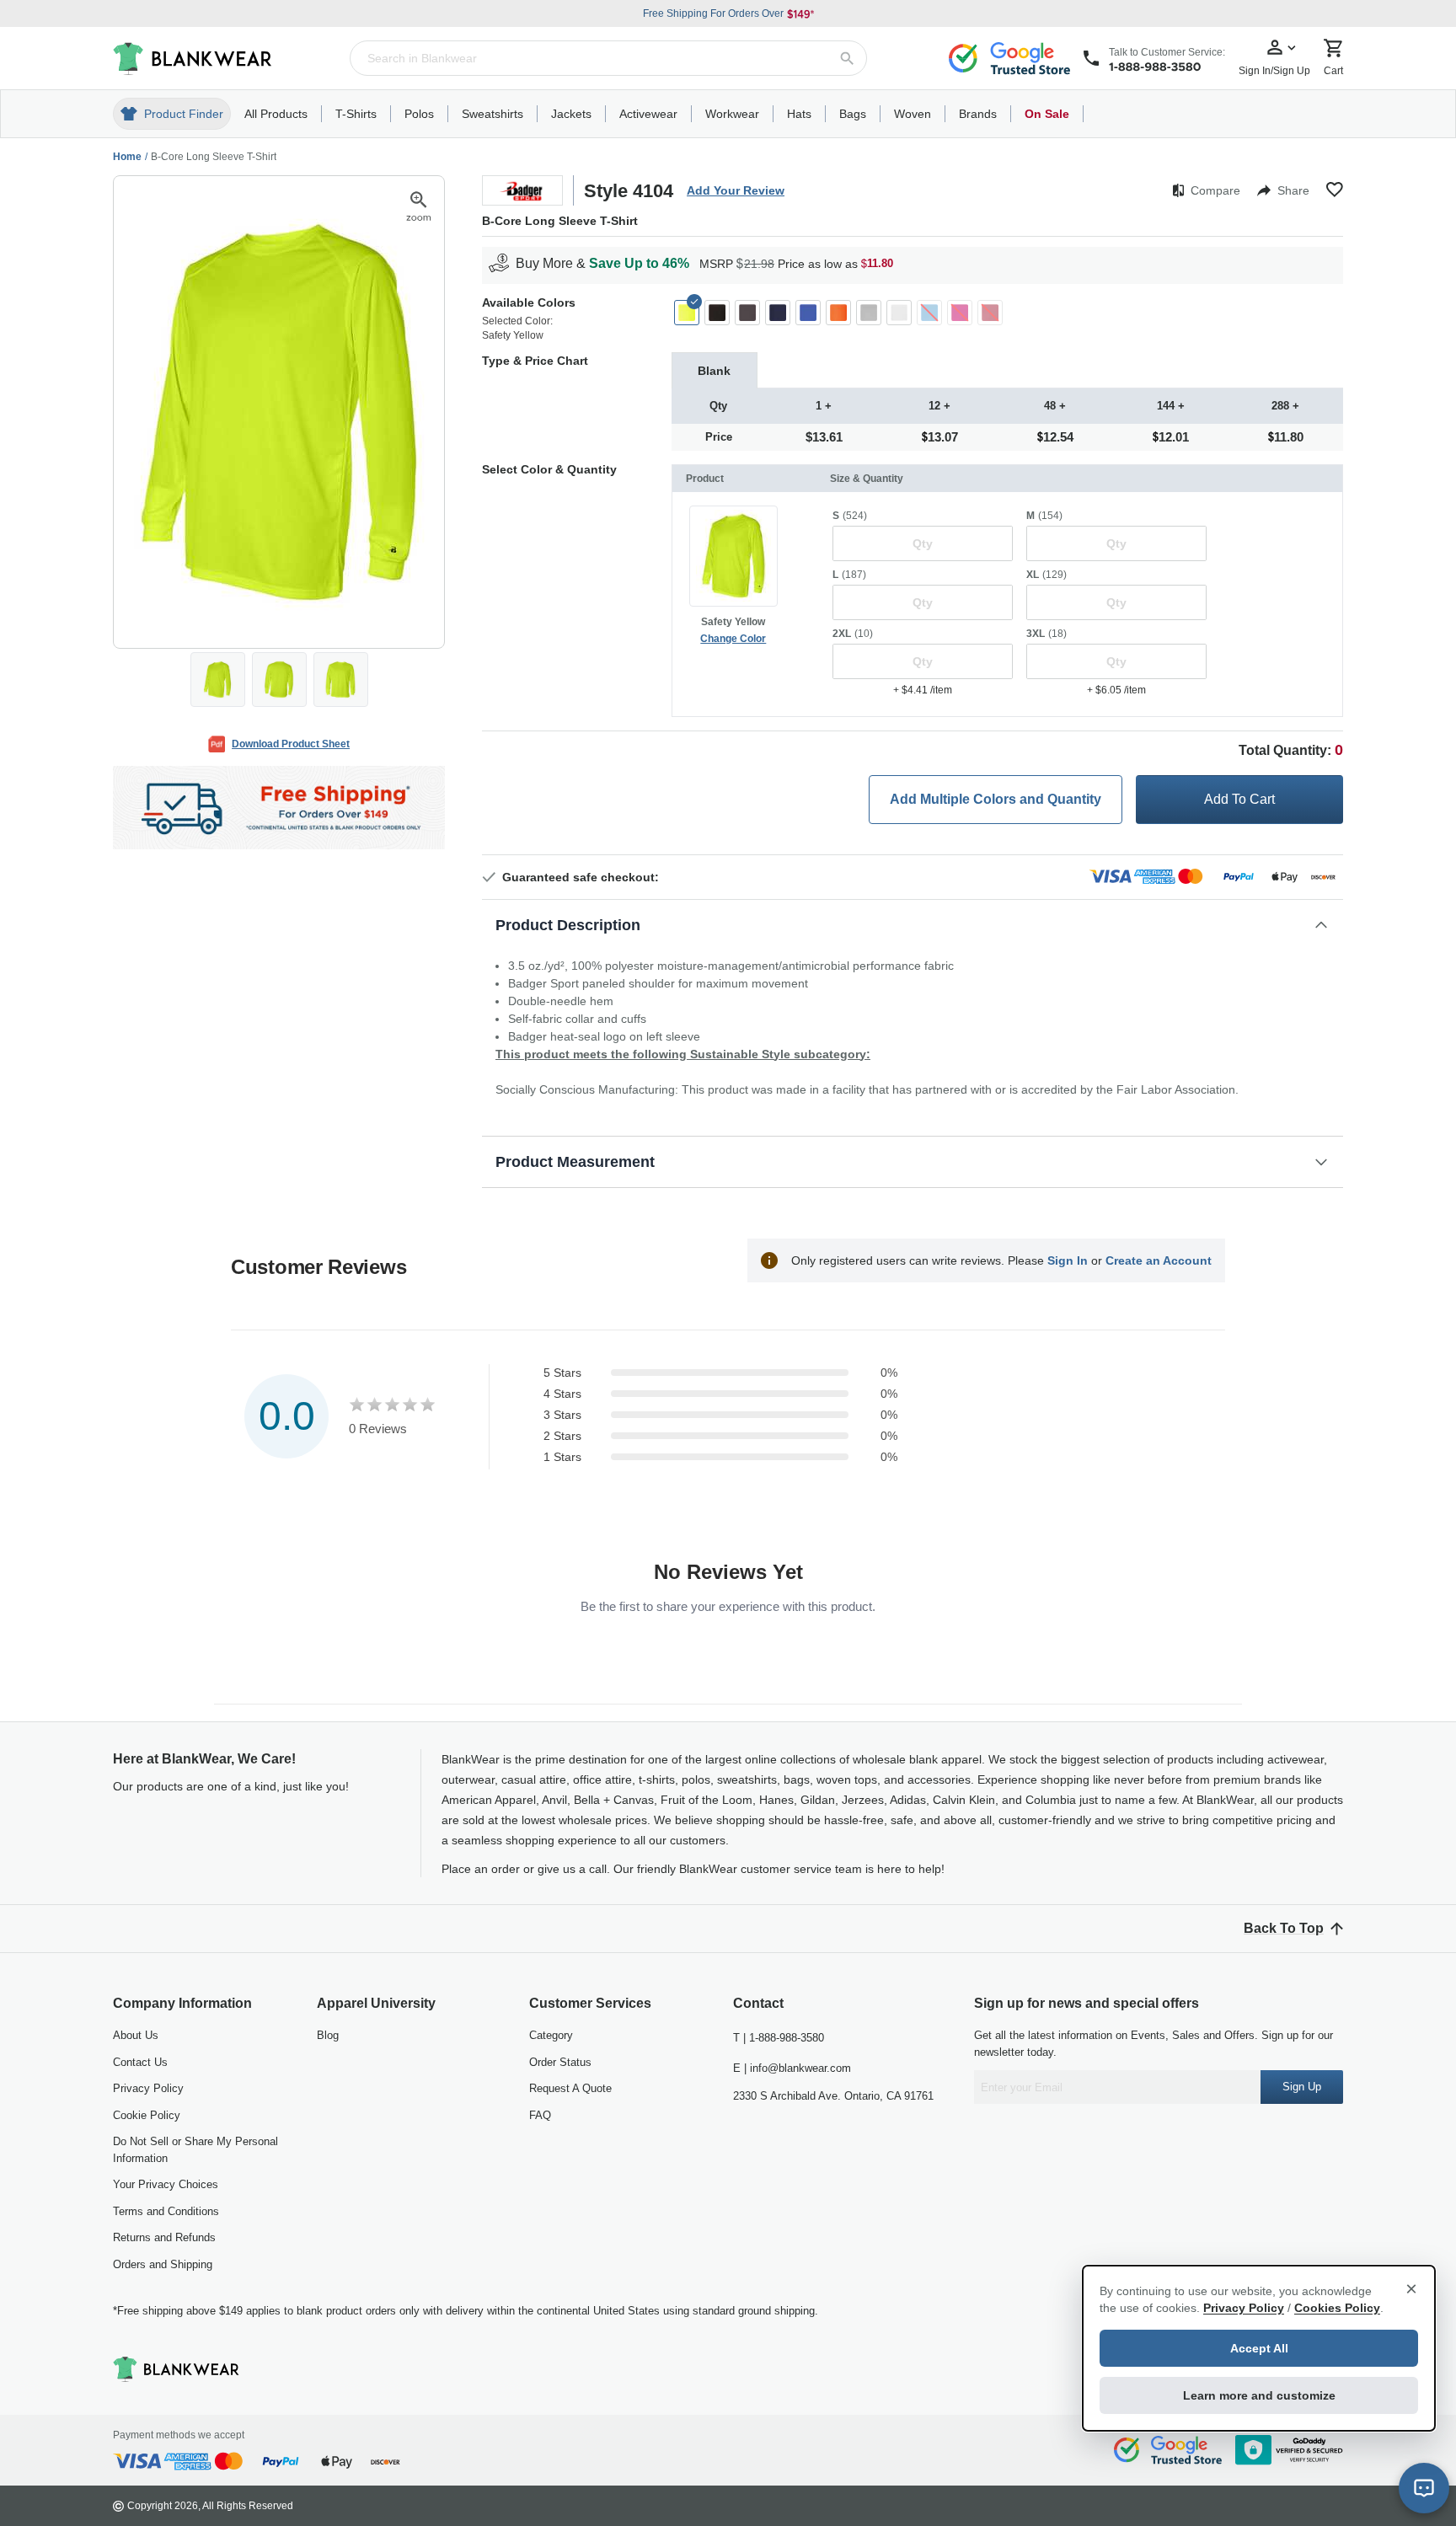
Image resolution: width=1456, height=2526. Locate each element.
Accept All (1259, 2348)
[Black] (717, 313)
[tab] (715, 370)
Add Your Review (736, 190)
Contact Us (140, 2062)
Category (551, 2035)
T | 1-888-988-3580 (779, 2038)
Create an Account (1159, 1260)
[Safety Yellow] (687, 313)
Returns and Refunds (164, 2237)
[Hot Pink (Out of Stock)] (960, 313)
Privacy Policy (148, 2088)
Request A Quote (570, 2088)
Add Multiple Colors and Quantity (996, 799)
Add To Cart (1239, 799)
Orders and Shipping (163, 2264)
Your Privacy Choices (166, 2184)
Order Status (560, 2062)
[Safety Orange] (838, 313)
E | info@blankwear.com (792, 2068)
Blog (328, 2035)
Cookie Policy (147, 2115)
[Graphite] (747, 313)
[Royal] (808, 313)
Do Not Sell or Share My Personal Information (195, 2150)
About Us (136, 2035)
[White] (899, 313)
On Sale (1047, 114)
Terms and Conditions (166, 2211)
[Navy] (778, 313)
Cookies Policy (1337, 2308)
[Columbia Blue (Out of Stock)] (929, 313)
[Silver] (869, 313)
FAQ (540, 2115)
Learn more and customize (1259, 2395)
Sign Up (1302, 2087)
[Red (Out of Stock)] (990, 313)
